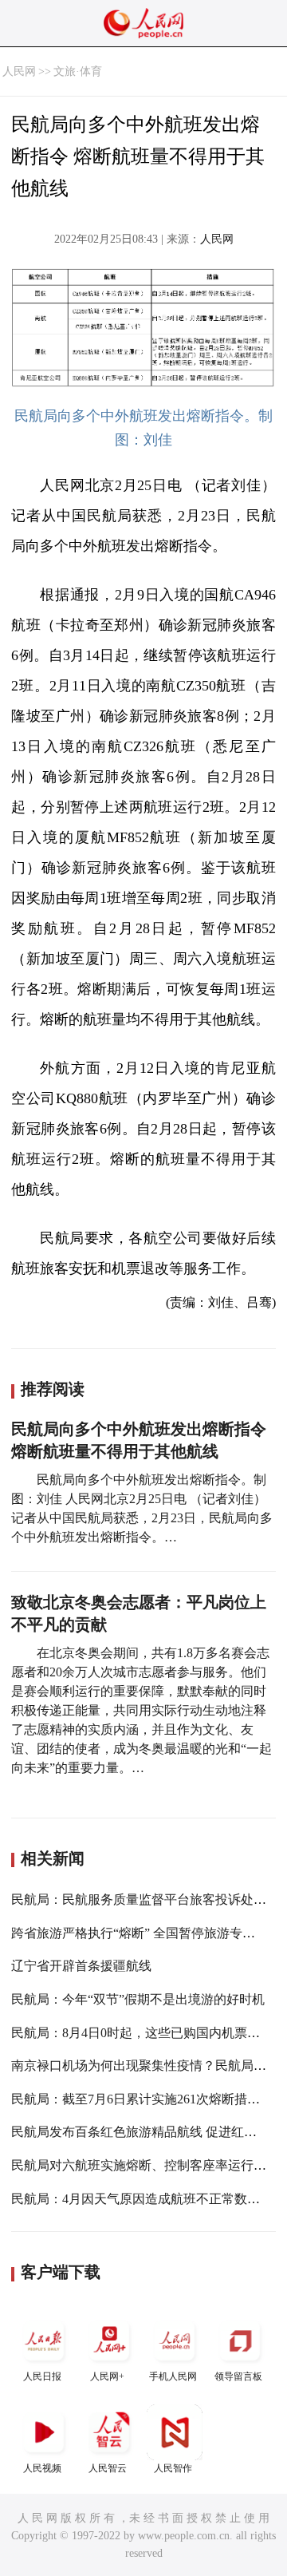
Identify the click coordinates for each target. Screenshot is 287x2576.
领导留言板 (238, 2376)
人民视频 (42, 2468)
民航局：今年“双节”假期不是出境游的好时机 (138, 1999)
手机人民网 (173, 2376)
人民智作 (173, 2468)
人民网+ (107, 2376)
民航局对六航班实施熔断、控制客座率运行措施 (145, 2165)
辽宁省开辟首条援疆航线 (81, 1966)
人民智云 (108, 2468)
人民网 (19, 71)
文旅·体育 (78, 71)
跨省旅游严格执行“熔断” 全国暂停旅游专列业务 (146, 1933)
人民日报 (42, 2376)
